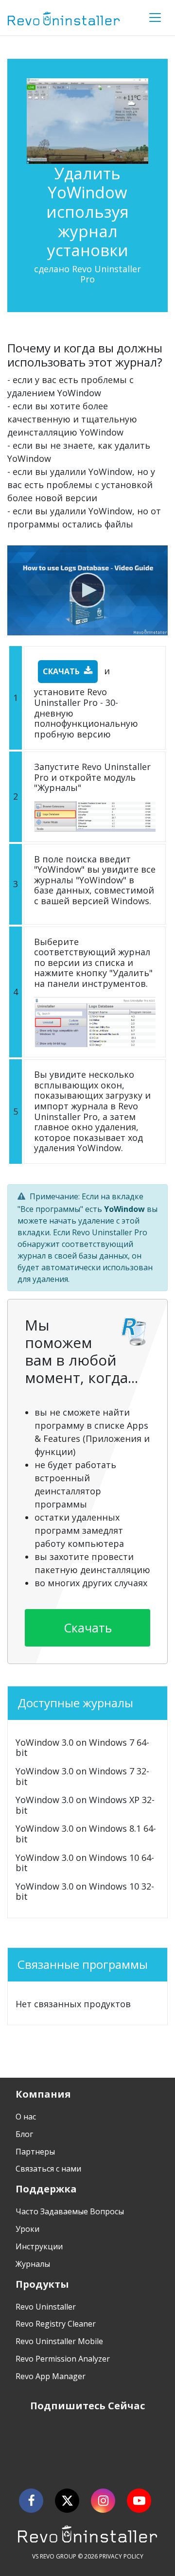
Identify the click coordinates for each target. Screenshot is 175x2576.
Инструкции (39, 2246)
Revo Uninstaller (46, 2307)
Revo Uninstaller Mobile (59, 2341)
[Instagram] (103, 2501)
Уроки (27, 2229)
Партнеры (35, 2152)
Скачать (61, 671)
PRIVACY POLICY (121, 2556)
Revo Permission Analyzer (63, 2359)
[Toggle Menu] (155, 18)
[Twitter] (67, 2501)
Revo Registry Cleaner (56, 2324)
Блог (24, 2134)
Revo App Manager (51, 2376)
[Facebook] (31, 2501)
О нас (26, 2117)
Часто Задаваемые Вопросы (70, 2211)
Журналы (33, 2264)
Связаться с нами (48, 2169)
